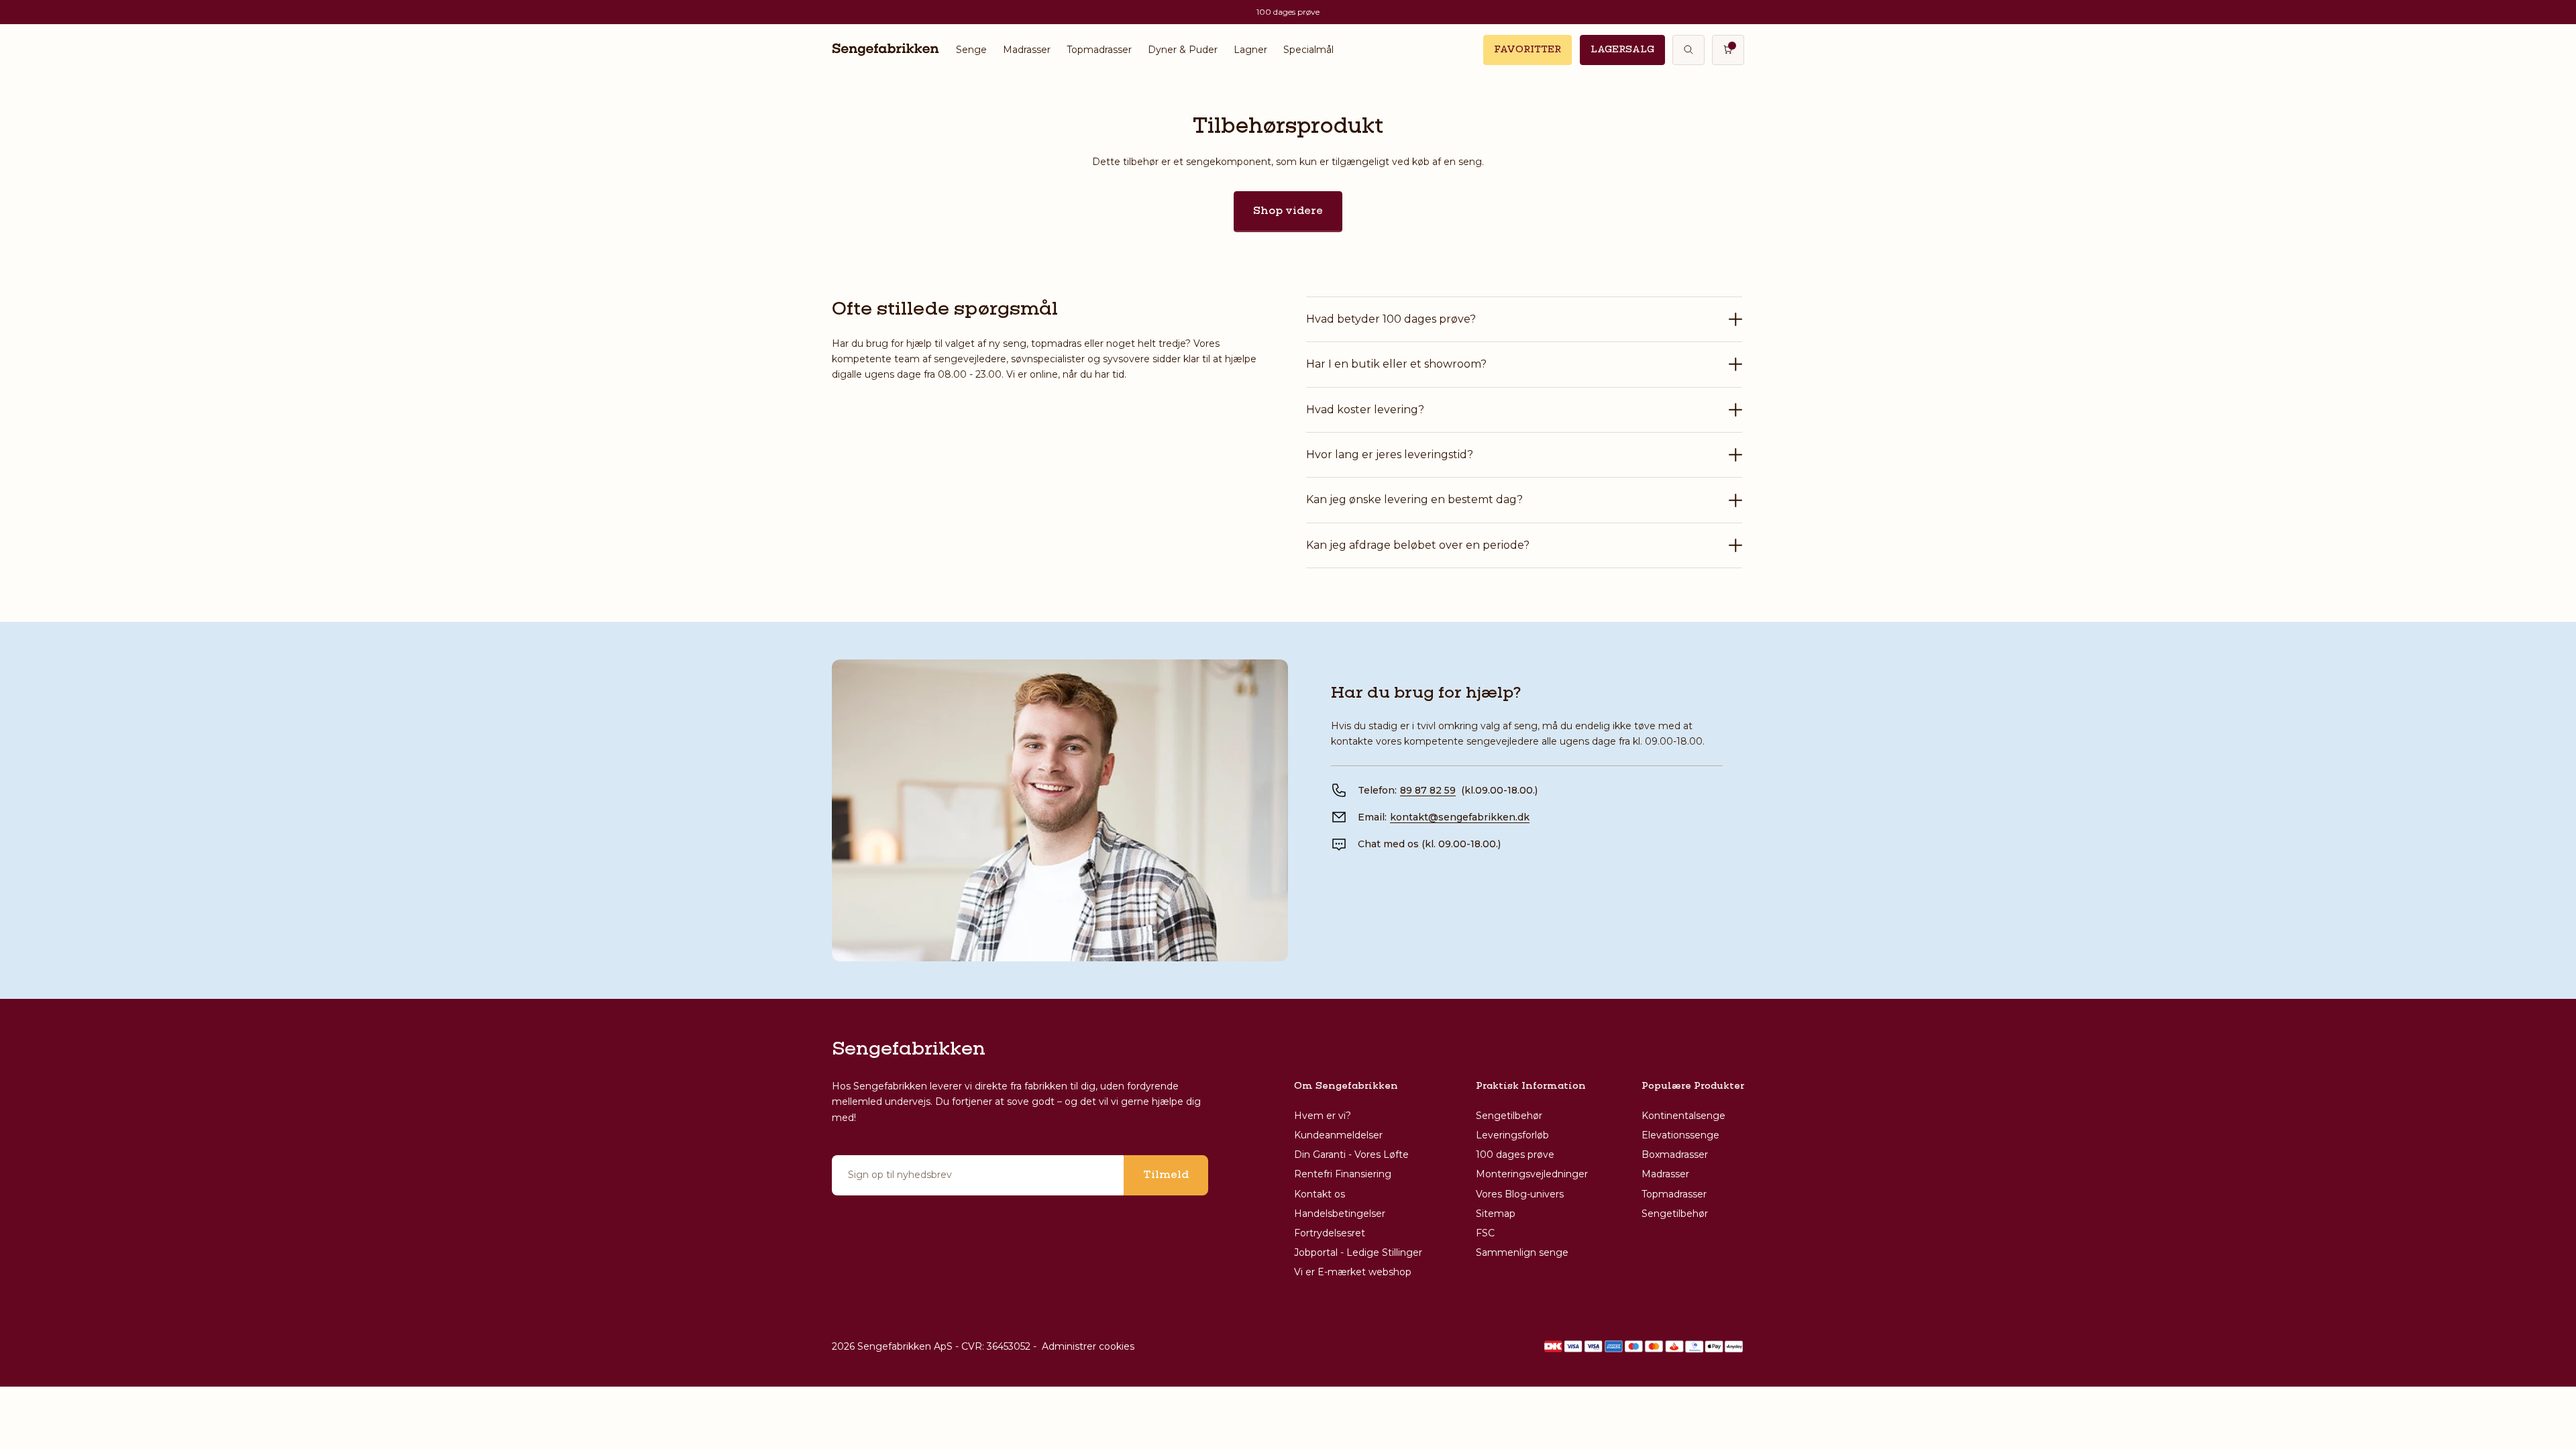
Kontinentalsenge (1683, 1116)
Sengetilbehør (1509, 1116)
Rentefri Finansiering (1343, 1174)
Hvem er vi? (1323, 1116)
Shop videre (1288, 211)
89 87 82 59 (1428, 790)
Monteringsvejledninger (1532, 1174)
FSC (1485, 1233)
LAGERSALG (1622, 50)
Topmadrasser (1099, 50)
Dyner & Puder (1183, 50)
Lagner (1250, 50)
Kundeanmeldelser (1338, 1135)
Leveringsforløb (1512, 1135)
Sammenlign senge (1522, 1252)
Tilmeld (1166, 1175)
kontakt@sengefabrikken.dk (1460, 817)
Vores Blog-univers (1520, 1194)
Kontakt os (1320, 1194)
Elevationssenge (1680, 1135)
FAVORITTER (1527, 50)
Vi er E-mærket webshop (1353, 1272)
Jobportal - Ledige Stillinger (1358, 1252)
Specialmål (1308, 50)
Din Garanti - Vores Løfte (1351, 1155)
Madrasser (1027, 50)
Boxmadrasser (1675, 1155)
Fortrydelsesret (1330, 1233)
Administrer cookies (1088, 1346)
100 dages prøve (1515, 1155)
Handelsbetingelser (1340, 1214)
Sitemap (1496, 1214)
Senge (971, 50)
